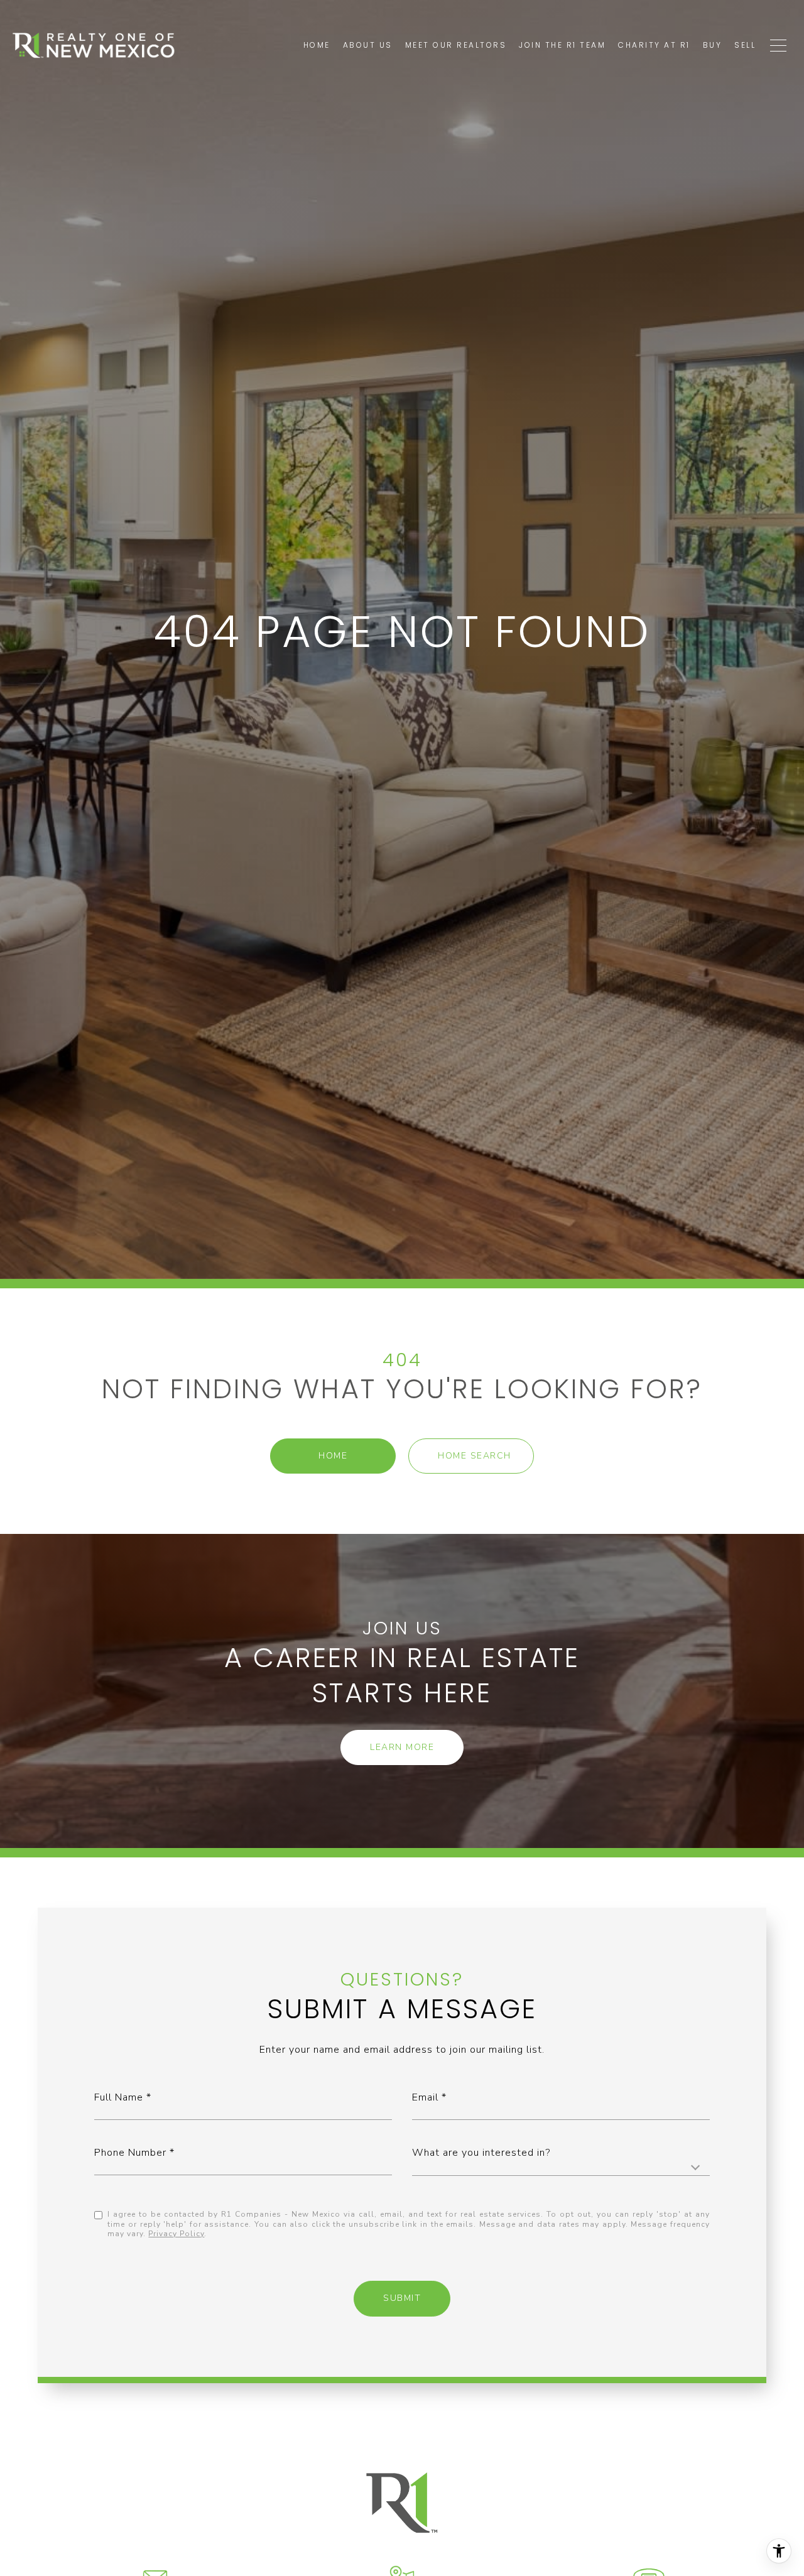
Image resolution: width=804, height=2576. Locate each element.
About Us (368, 45)
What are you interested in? (481, 2153)
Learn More (402, 1747)
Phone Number (130, 2153)
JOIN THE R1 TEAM (562, 45)
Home (333, 1456)
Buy (713, 45)
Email (425, 2097)
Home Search (475, 1456)
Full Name (119, 2097)
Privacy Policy (176, 2234)
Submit (402, 2298)
